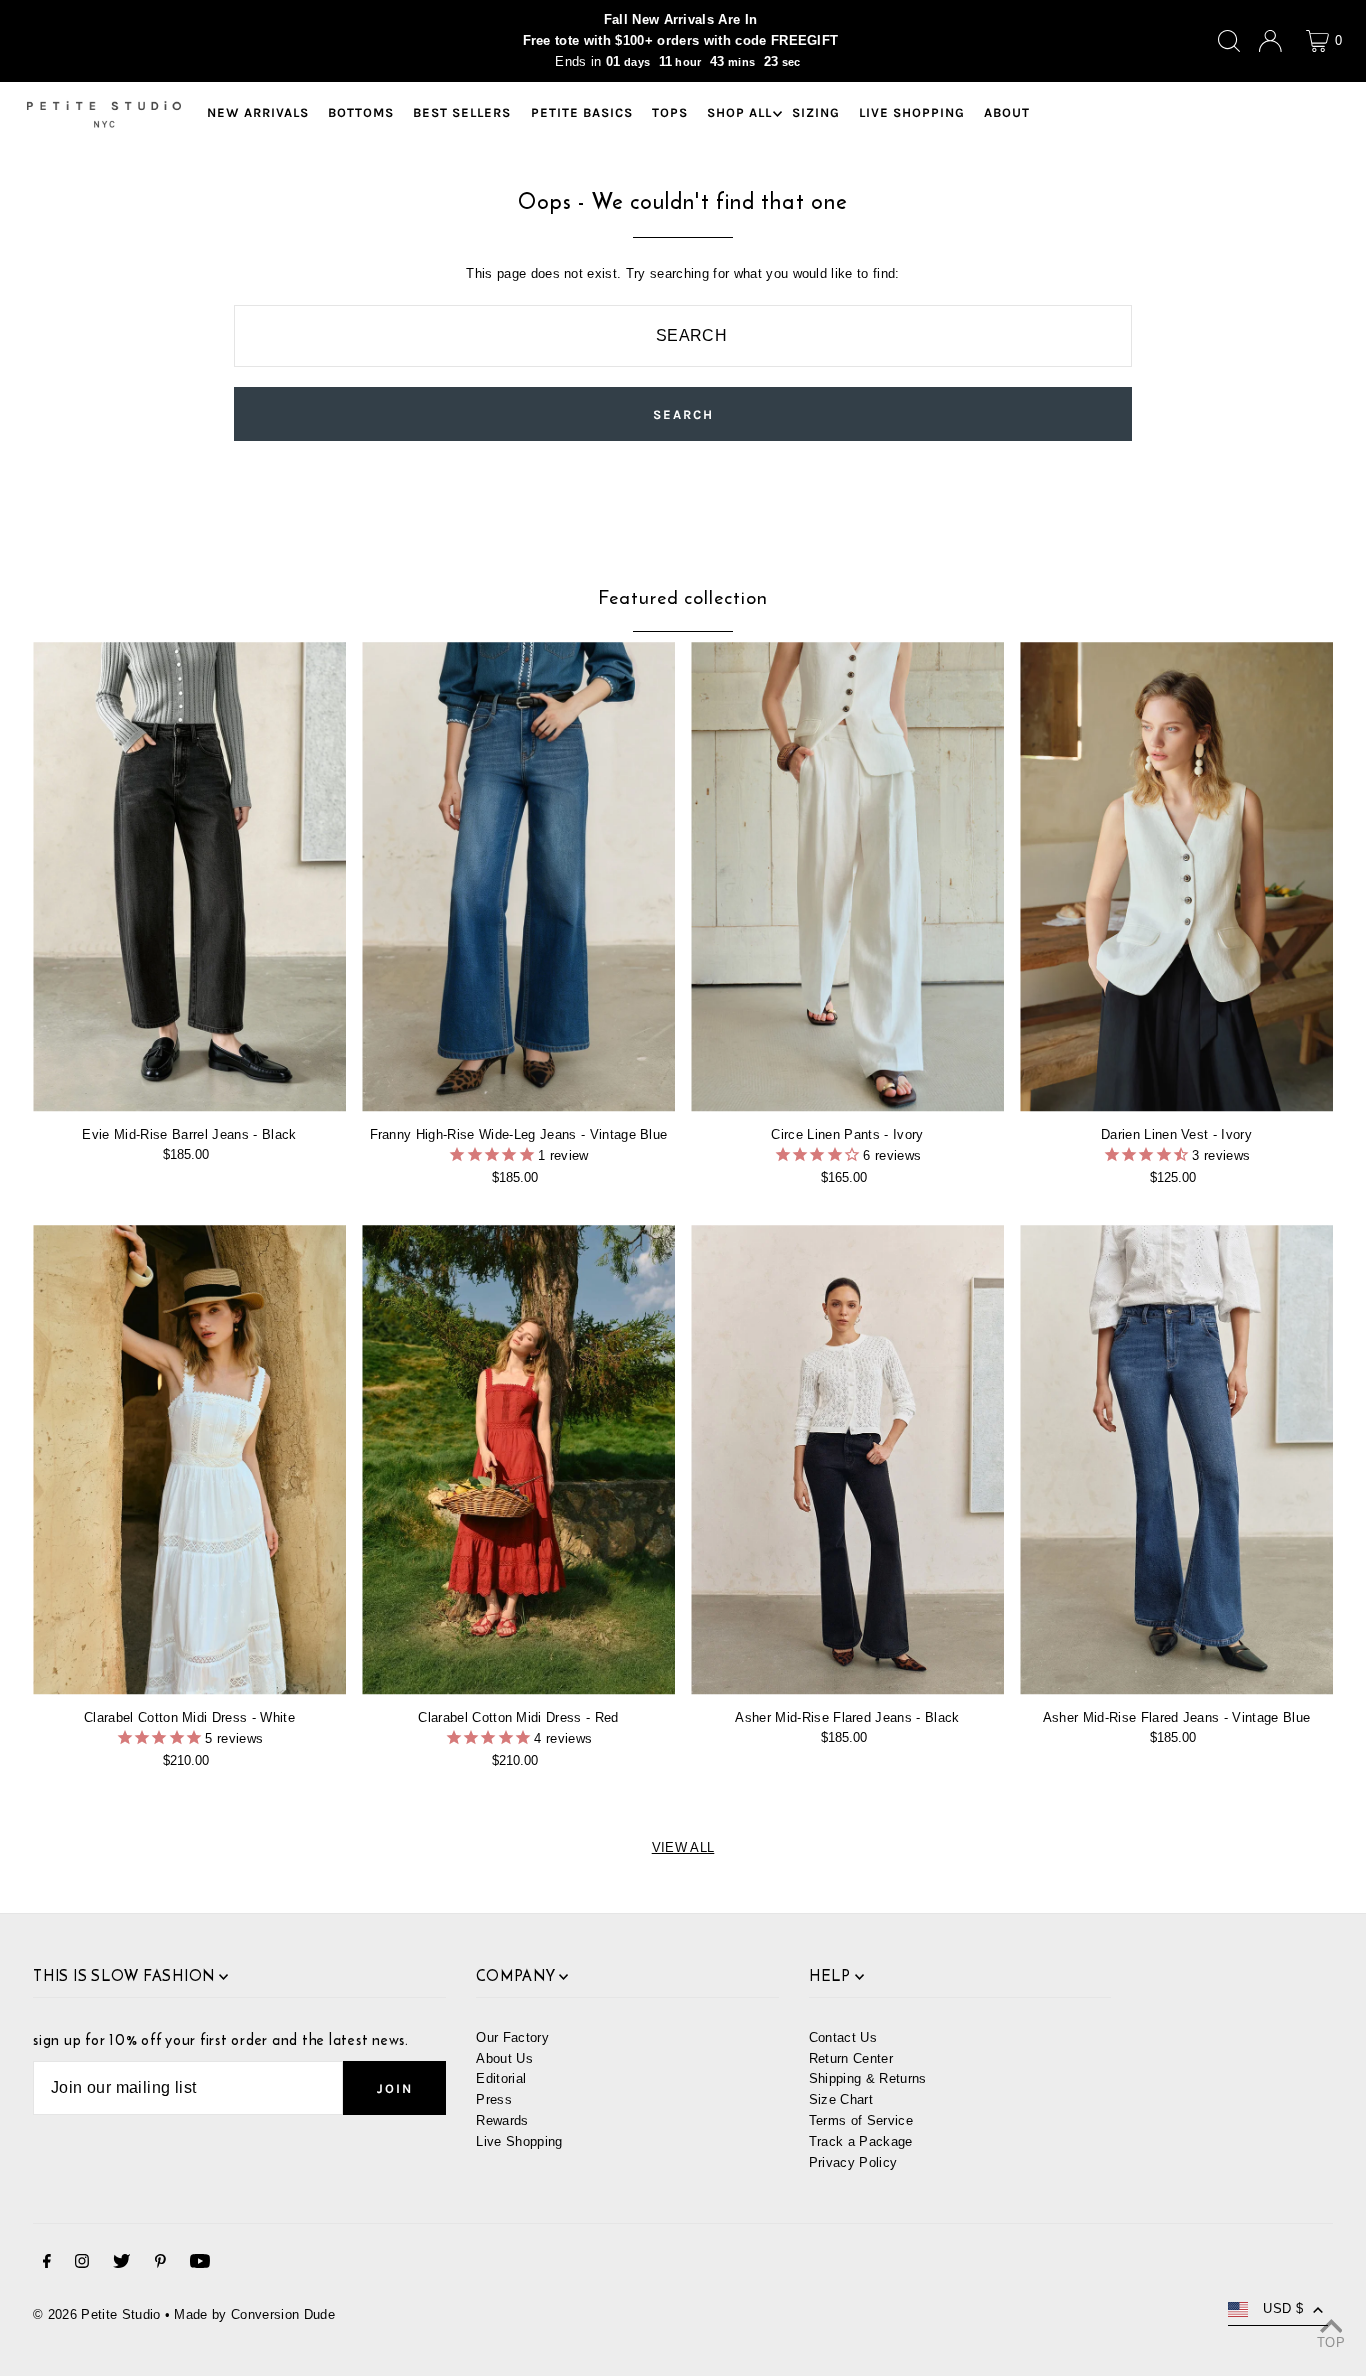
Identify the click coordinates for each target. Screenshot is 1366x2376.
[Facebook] (47, 2264)
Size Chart (841, 2099)
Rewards (502, 2120)
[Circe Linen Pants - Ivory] (847, 877)
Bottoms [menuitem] (361, 113)
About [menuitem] (1007, 113)
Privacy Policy (853, 2162)
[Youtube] (200, 2264)
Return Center (851, 2058)
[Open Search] (1229, 41)
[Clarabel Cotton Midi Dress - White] (189, 1460)
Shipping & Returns (868, 2078)
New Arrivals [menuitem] (258, 113)
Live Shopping (519, 2141)
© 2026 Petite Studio (97, 2314)
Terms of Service (861, 2120)
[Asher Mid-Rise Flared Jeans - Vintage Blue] (1176, 1460)
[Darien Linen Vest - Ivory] (1176, 877)
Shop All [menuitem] (739, 113)
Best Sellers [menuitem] (462, 113)
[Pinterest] (160, 2264)
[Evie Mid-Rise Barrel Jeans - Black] (189, 877)
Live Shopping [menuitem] (912, 113)
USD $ (1283, 2308)
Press (494, 2099)
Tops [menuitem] (670, 113)
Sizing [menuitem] (816, 113)
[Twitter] (121, 2264)
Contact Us (843, 2037)
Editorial (501, 2078)
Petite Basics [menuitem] (582, 113)
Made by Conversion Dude (254, 2314)
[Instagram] (82, 2264)
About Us (504, 2058)
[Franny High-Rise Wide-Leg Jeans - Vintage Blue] (518, 877)
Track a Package (861, 2141)
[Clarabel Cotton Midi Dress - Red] (518, 1460)
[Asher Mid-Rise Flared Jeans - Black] (847, 1460)
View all (683, 1847)
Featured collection (682, 597)
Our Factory (512, 2037)
